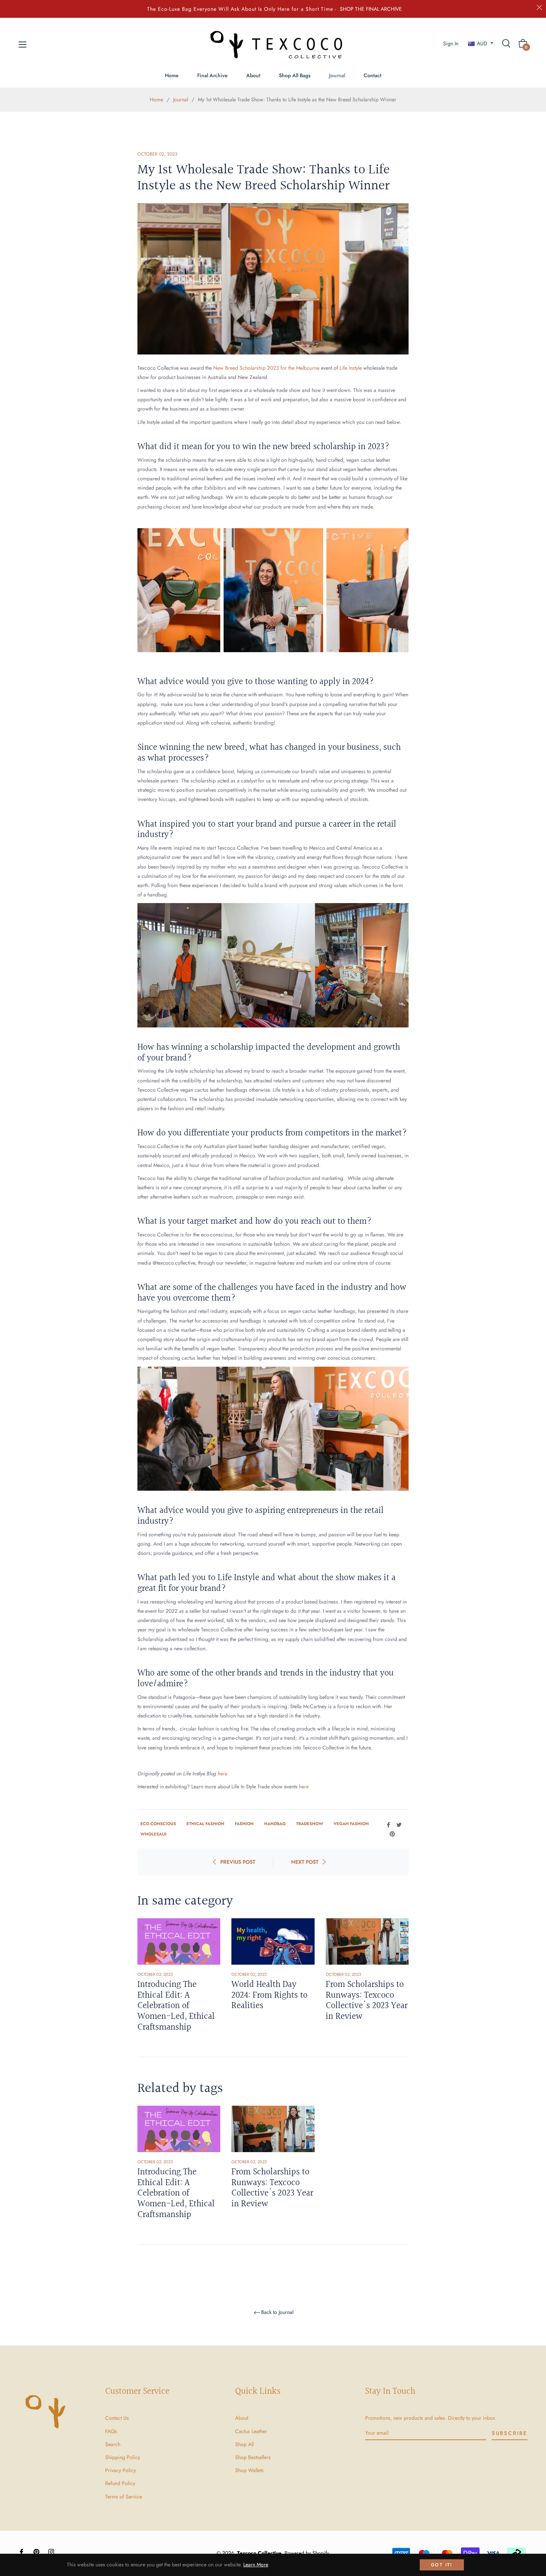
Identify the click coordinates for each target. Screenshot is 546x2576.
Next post (305, 1862)
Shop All (244, 2444)
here (222, 1774)
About (242, 2418)
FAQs (111, 2431)
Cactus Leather (251, 2431)
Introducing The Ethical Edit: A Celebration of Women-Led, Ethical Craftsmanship (176, 2006)
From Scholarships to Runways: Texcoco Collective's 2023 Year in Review (367, 2001)
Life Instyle (351, 368)
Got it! (442, 2565)
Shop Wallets (249, 2470)
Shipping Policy (123, 2457)
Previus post (238, 1862)
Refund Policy (120, 2483)
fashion (244, 1824)
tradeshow (310, 1824)
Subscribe (510, 2433)
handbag (275, 1824)
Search (113, 2444)
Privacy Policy (121, 2470)
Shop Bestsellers (253, 2457)
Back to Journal (277, 2312)
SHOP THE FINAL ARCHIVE (371, 9)
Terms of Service (123, 2497)
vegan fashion (351, 1824)
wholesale (154, 1834)
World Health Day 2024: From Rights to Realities (269, 1995)
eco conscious (158, 1824)
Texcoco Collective (259, 2553)
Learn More (256, 2564)
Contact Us (117, 2418)
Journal (181, 99)
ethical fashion (205, 1824)
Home (156, 99)
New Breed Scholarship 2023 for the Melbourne (267, 368)
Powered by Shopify (307, 2553)
